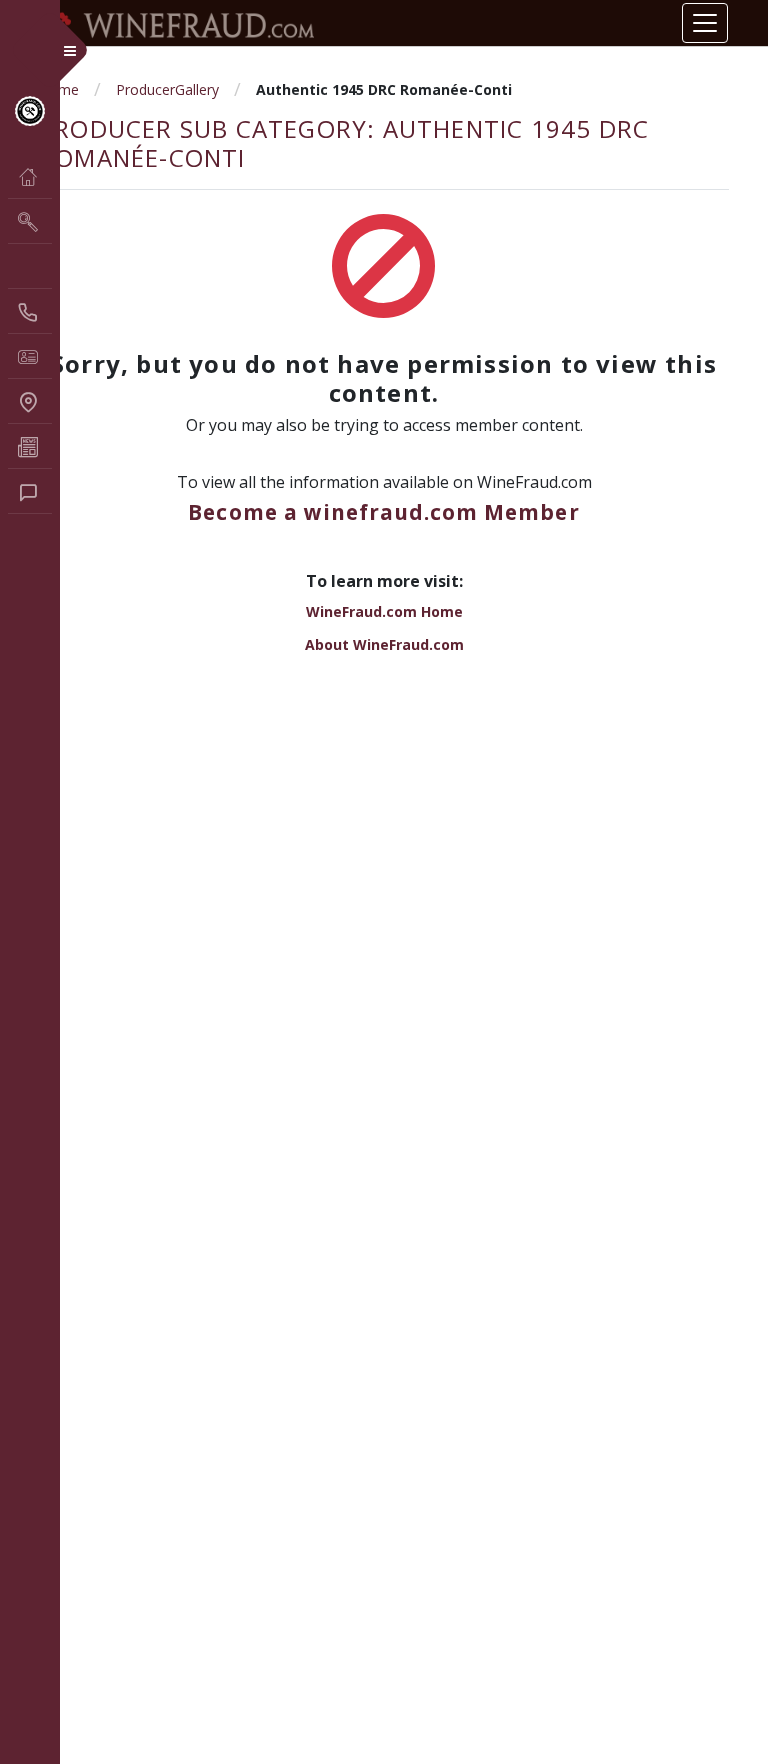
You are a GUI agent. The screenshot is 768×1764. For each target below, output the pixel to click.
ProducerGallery (167, 89)
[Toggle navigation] (705, 23)
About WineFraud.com (384, 644)
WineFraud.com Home (384, 611)
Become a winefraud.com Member (383, 512)
